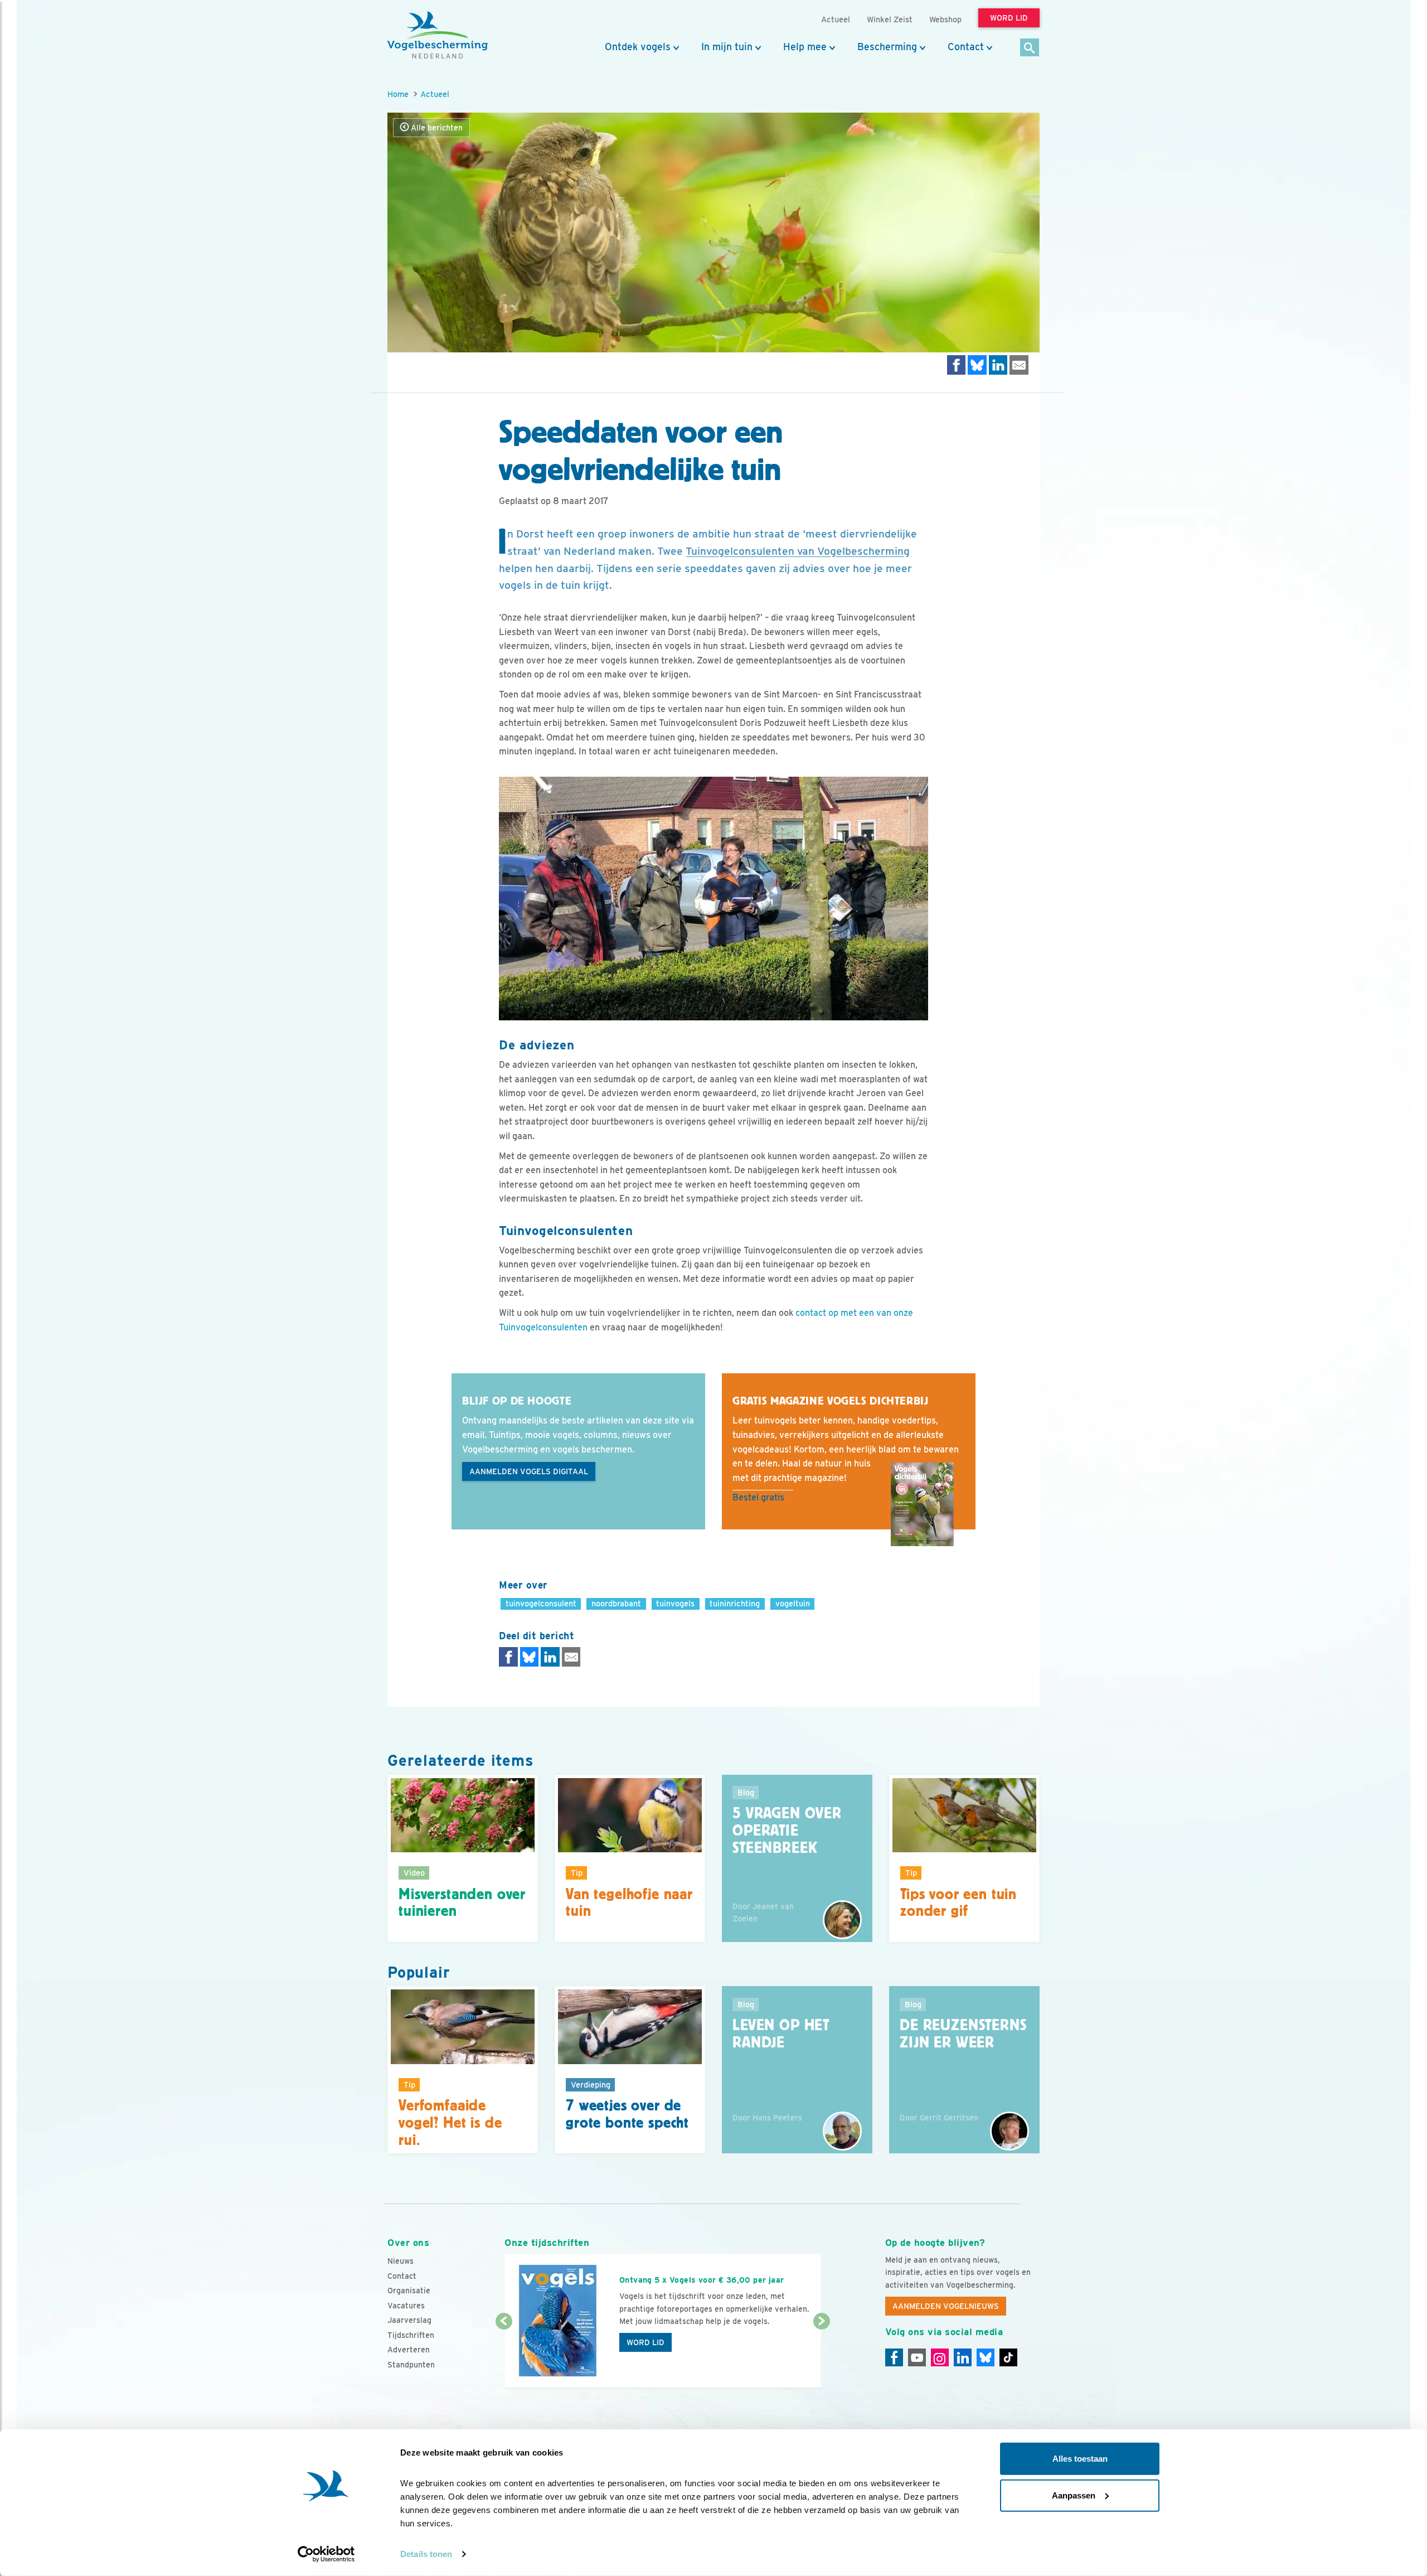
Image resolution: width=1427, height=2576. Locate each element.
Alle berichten (436, 128)
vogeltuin (793, 1603)
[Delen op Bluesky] (977, 365)
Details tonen (426, 2554)
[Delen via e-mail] (1019, 365)
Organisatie (409, 2291)
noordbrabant (616, 1603)
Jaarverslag (409, 2320)
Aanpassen (1074, 2495)
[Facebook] (894, 2357)
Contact (966, 47)
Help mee (805, 47)
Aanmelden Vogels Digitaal (529, 1471)
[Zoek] (1030, 48)
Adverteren (409, 2350)
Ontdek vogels (638, 47)
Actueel (435, 94)
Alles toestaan (1080, 2459)
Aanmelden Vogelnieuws (946, 2306)
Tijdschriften (411, 2335)
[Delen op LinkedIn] (998, 365)
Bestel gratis (758, 1497)
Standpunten (411, 2365)
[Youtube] (917, 2357)
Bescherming (887, 47)
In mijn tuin (727, 47)
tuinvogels (675, 1603)
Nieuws (401, 2261)
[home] (438, 35)
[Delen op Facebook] (957, 365)
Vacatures (406, 2306)
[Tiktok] (1008, 2357)
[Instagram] (940, 2357)
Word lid (645, 2342)
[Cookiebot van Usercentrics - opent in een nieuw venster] (326, 2554)
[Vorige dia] (504, 2355)
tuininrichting (735, 1603)
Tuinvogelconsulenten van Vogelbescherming (798, 551)
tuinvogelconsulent (541, 1603)
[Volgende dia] (821, 2355)
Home (398, 94)
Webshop (945, 19)
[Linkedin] (963, 2357)
